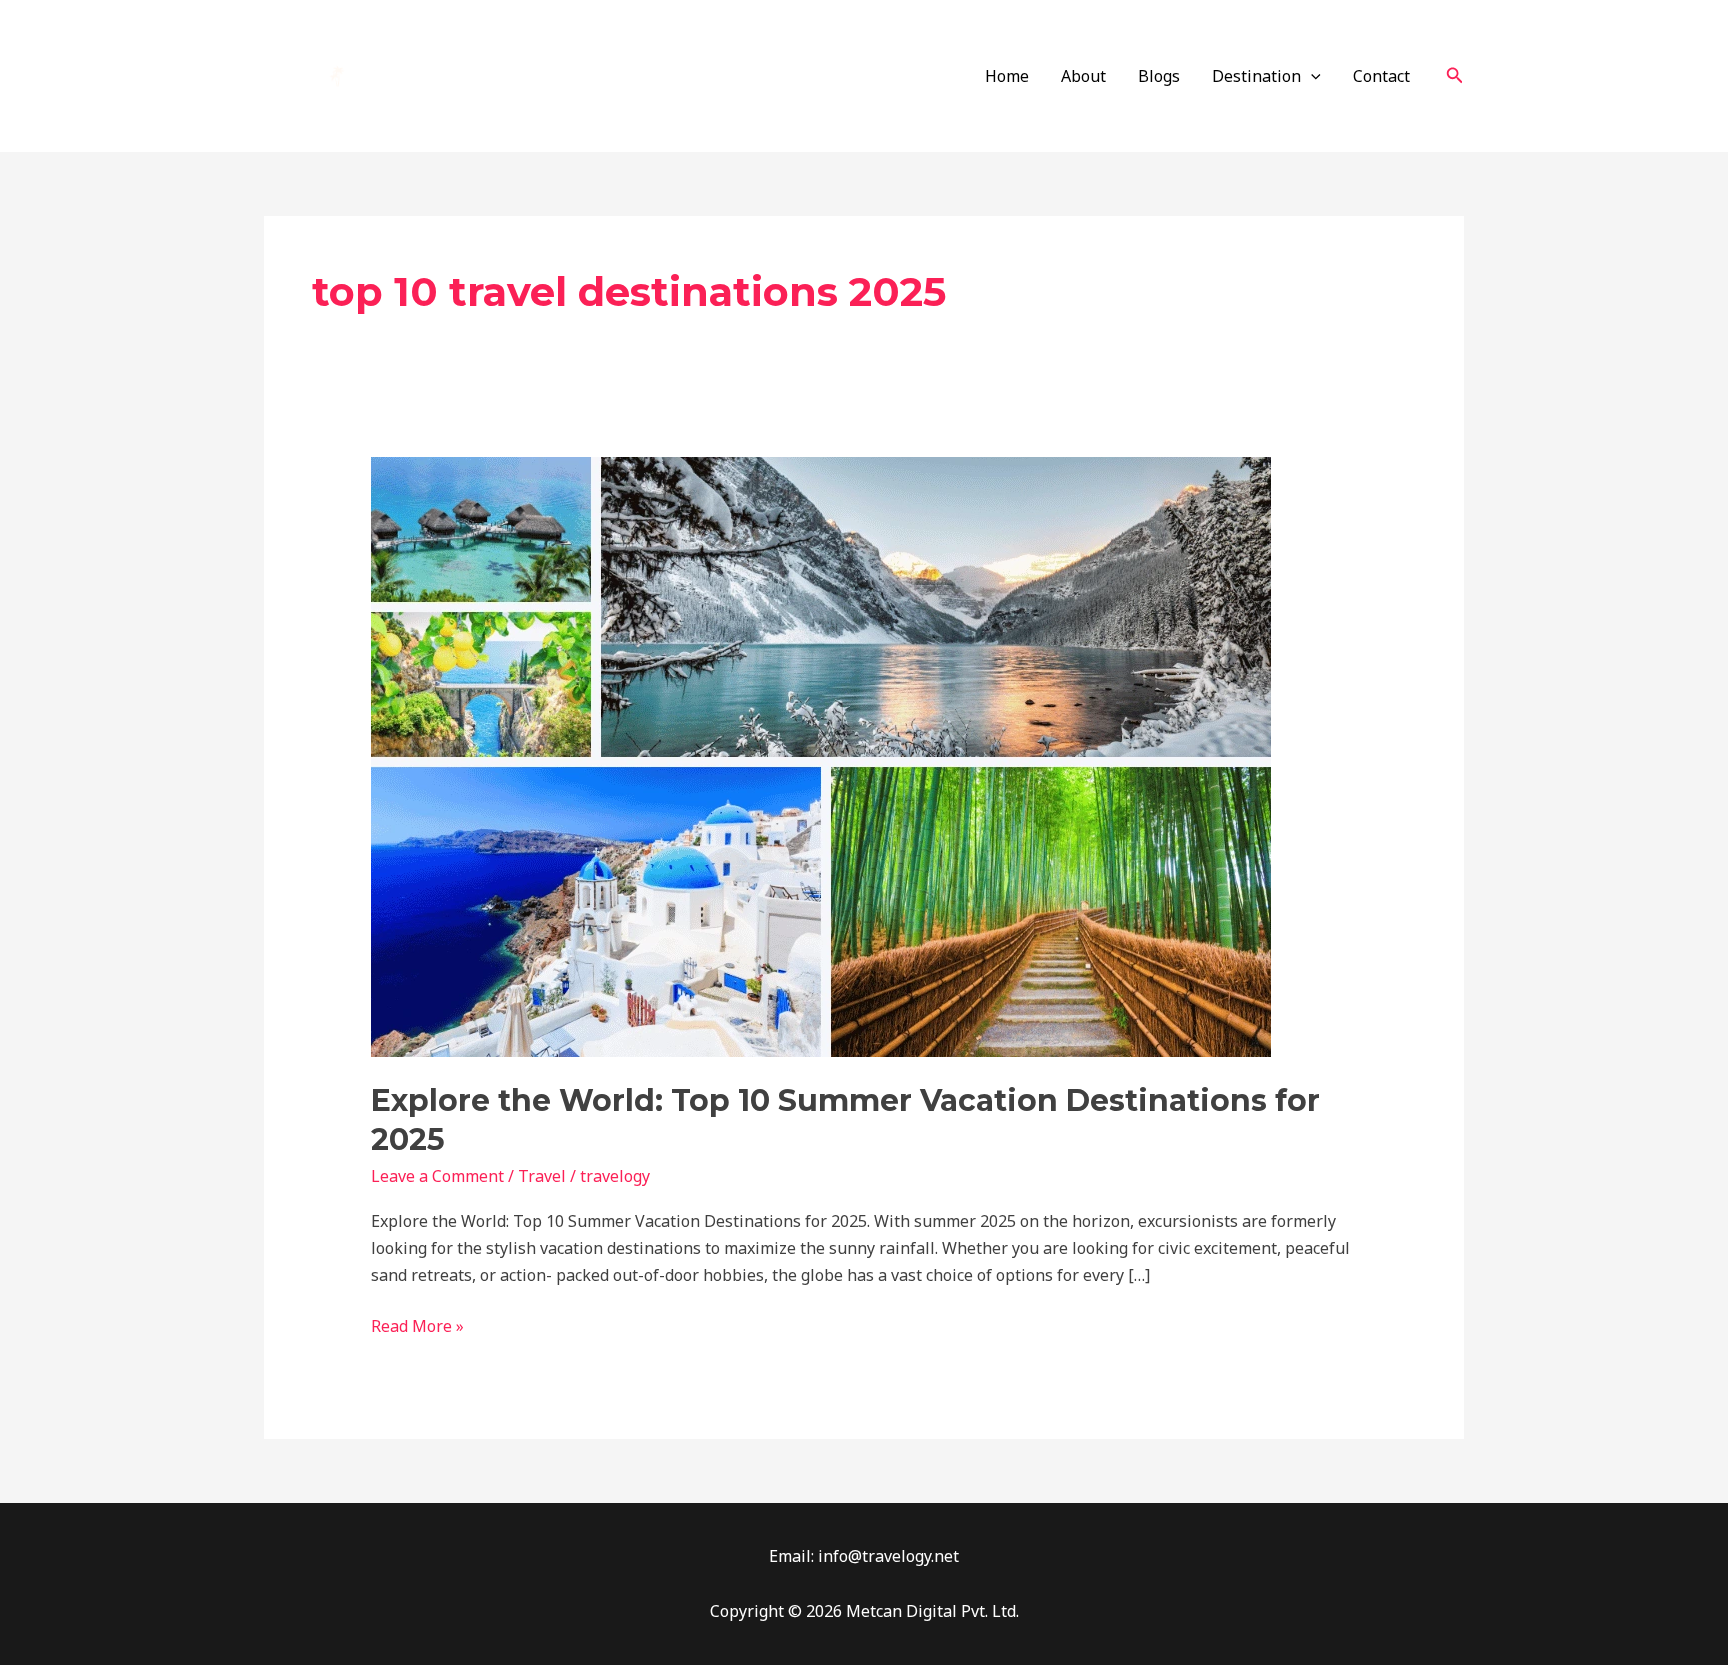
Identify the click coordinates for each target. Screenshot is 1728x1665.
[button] (1455, 76)
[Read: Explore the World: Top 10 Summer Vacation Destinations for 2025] (821, 756)
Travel (542, 1176)
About (1083, 76)
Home (1007, 76)
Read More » (417, 1325)
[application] (1311, 76)
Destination (1256, 76)
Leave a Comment (437, 1176)
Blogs (1159, 76)
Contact (1381, 76)
